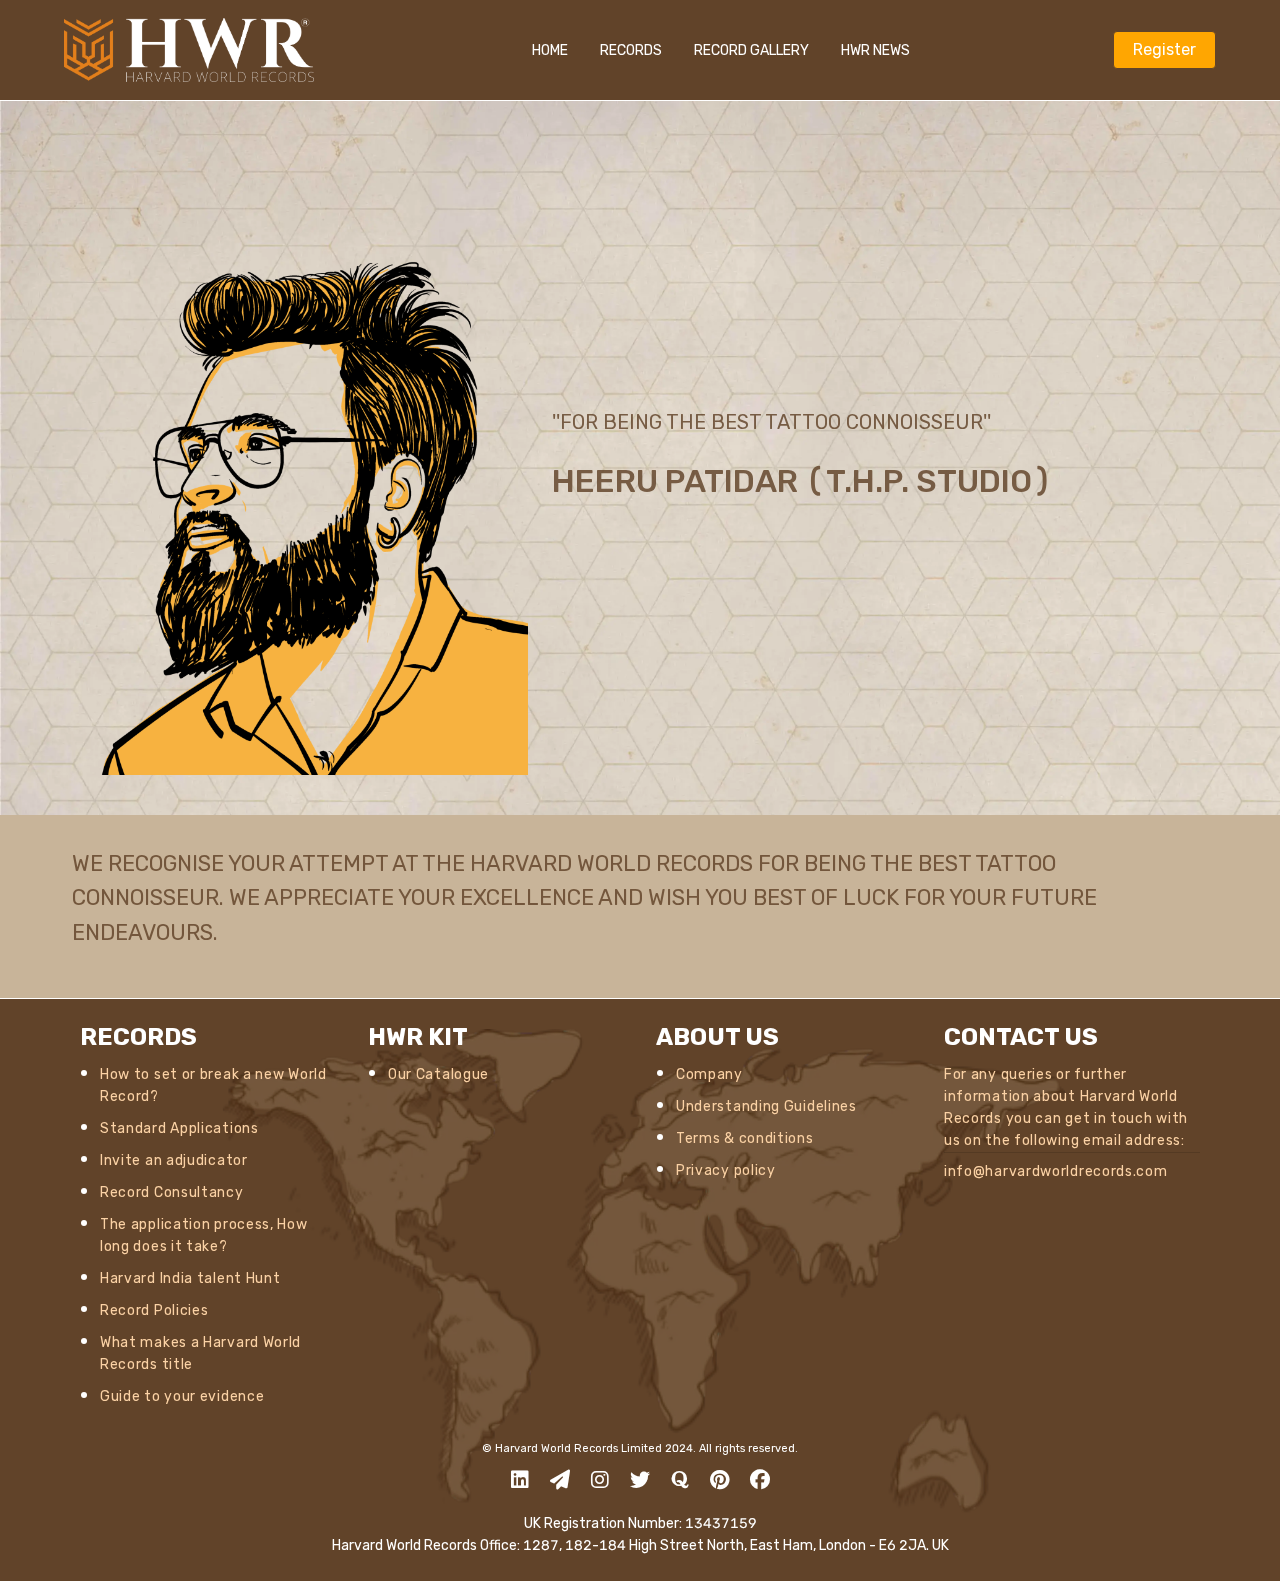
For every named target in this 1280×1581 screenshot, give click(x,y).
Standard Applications (179, 1128)
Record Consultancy (172, 1192)
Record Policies (154, 1310)
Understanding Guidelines (766, 1106)
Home (550, 50)
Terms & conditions (745, 1138)
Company (709, 1074)
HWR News (875, 50)
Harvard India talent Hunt (190, 1278)
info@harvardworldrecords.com (1056, 1171)
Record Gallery (751, 50)
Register (1164, 49)
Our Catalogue (438, 1074)
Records (631, 50)
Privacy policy (726, 1170)
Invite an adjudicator (174, 1160)
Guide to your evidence (182, 1396)
